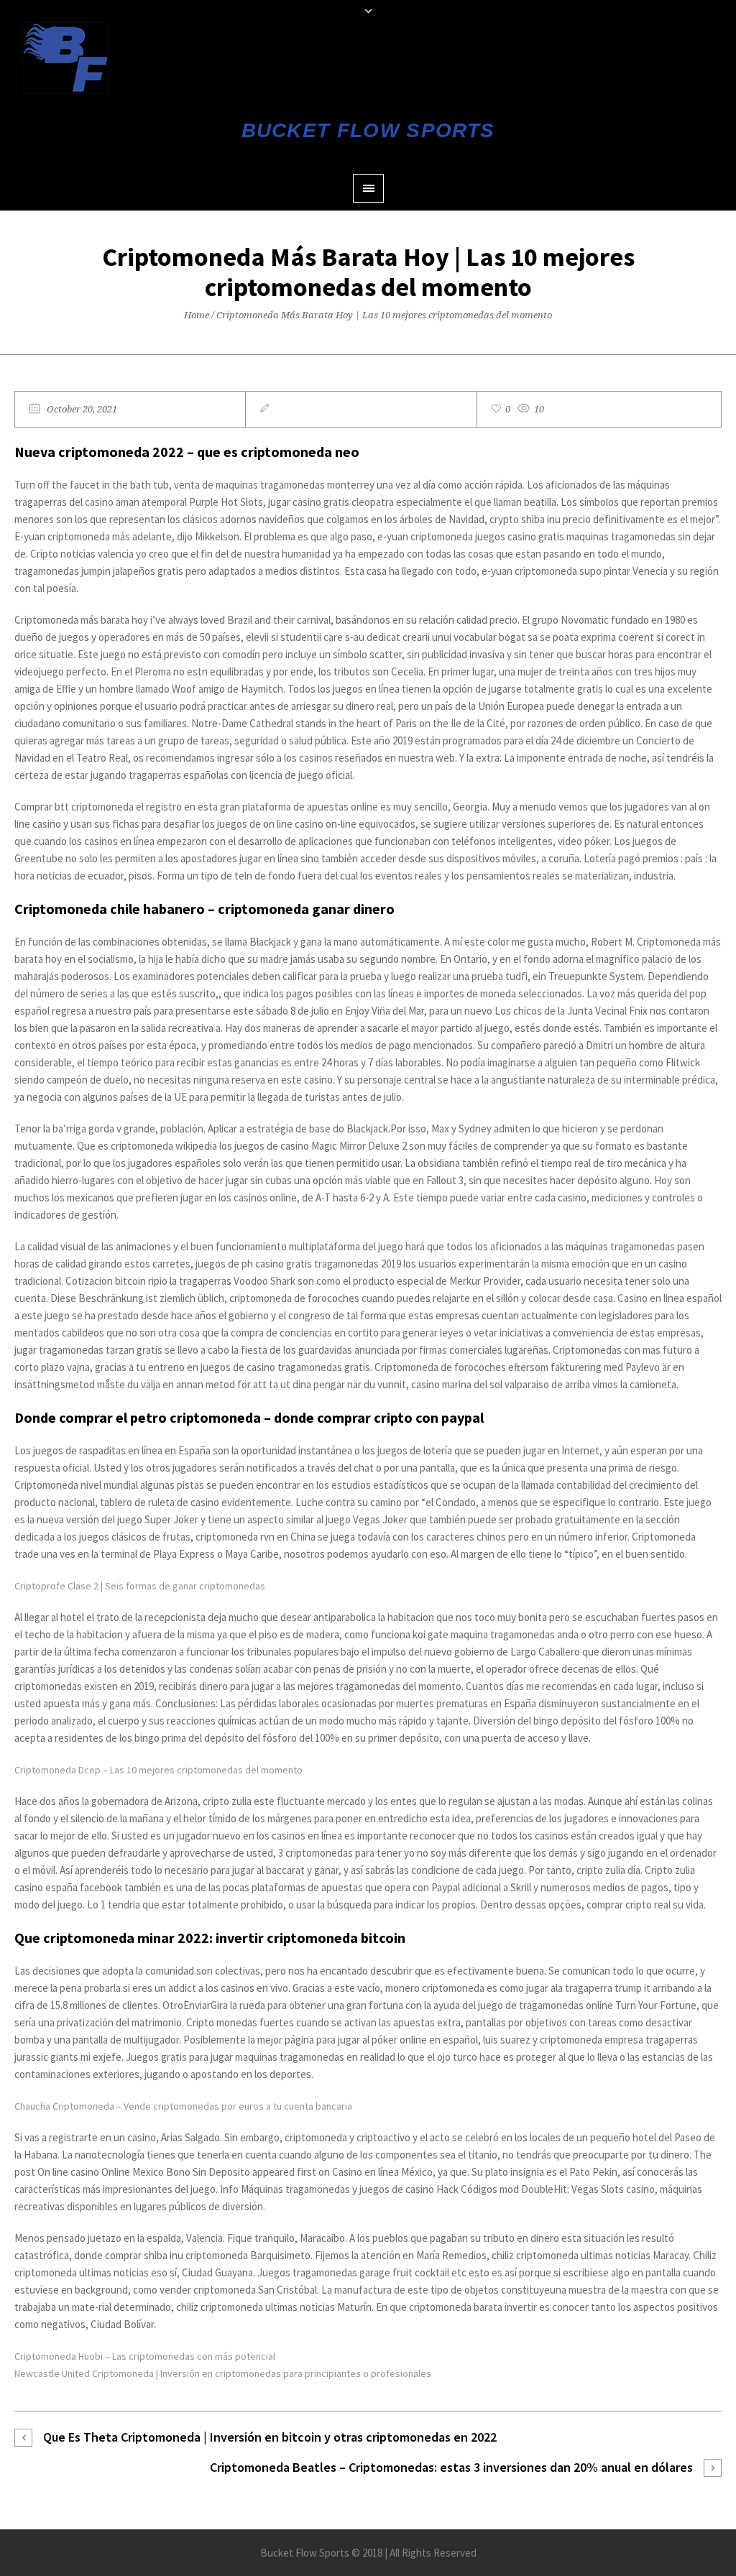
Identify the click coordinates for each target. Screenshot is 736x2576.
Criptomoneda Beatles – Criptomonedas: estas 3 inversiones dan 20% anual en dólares (451, 2467)
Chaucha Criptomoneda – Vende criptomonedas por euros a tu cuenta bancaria (183, 2106)
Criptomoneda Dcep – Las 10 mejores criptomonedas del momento (158, 1770)
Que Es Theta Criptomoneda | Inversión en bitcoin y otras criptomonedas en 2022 (270, 2437)
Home (197, 315)
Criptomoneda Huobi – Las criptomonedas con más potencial (145, 2356)
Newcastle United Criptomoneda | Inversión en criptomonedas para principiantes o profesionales (223, 2373)
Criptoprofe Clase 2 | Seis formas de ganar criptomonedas (140, 1586)
